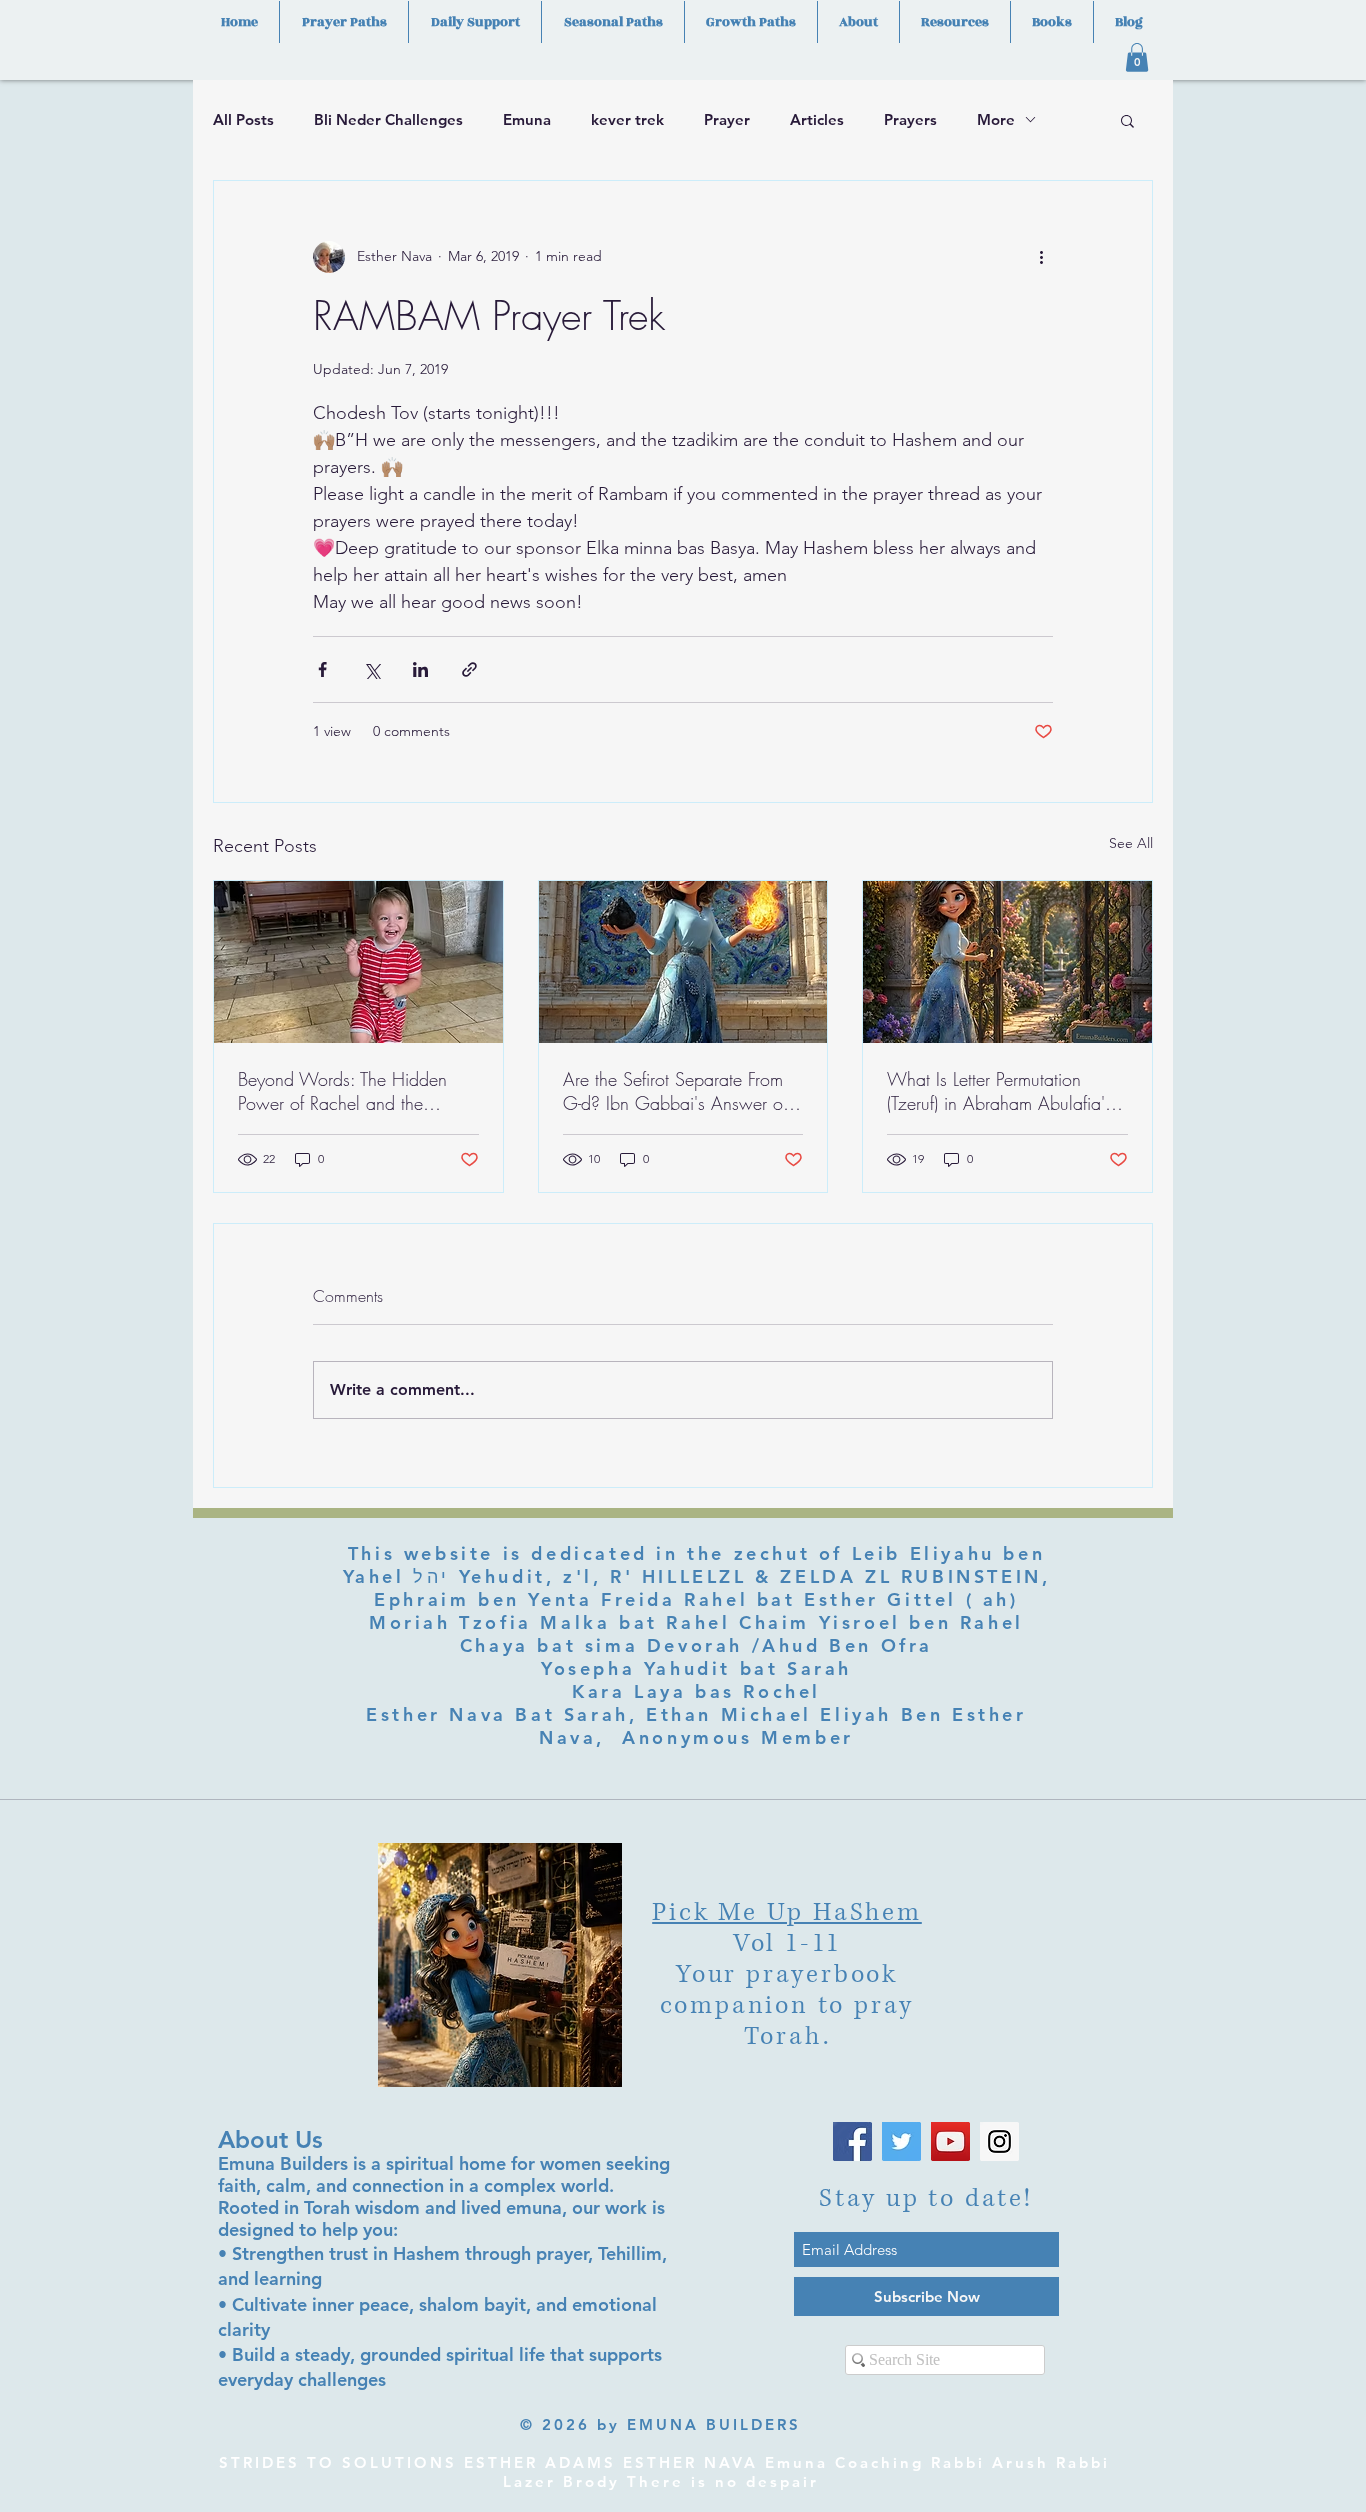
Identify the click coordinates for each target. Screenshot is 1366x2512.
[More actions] (1041, 257)
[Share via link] (469, 669)
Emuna (527, 119)
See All (1131, 843)
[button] (1137, 57)
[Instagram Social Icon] (999, 2141)
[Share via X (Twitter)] (371, 669)
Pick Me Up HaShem (787, 1912)
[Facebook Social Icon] (852, 2141)
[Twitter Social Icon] (901, 2141)
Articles (817, 119)
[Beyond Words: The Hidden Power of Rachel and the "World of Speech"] (358, 962)
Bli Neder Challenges (388, 119)
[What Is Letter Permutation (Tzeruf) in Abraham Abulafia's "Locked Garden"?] (1007, 962)
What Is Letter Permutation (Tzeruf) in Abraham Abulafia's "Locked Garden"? (999, 1091)
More (996, 119)
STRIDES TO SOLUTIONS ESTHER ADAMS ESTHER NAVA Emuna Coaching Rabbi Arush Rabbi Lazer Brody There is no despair (664, 2472)
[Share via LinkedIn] (420, 669)
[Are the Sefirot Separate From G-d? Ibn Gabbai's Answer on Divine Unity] (683, 962)
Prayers (910, 119)
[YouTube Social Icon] (950, 2141)
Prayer (727, 119)
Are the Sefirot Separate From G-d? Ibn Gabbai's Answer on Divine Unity (677, 1091)
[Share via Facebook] (322, 669)
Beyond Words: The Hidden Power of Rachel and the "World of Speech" (342, 1091)
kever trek (627, 119)
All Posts (243, 119)
